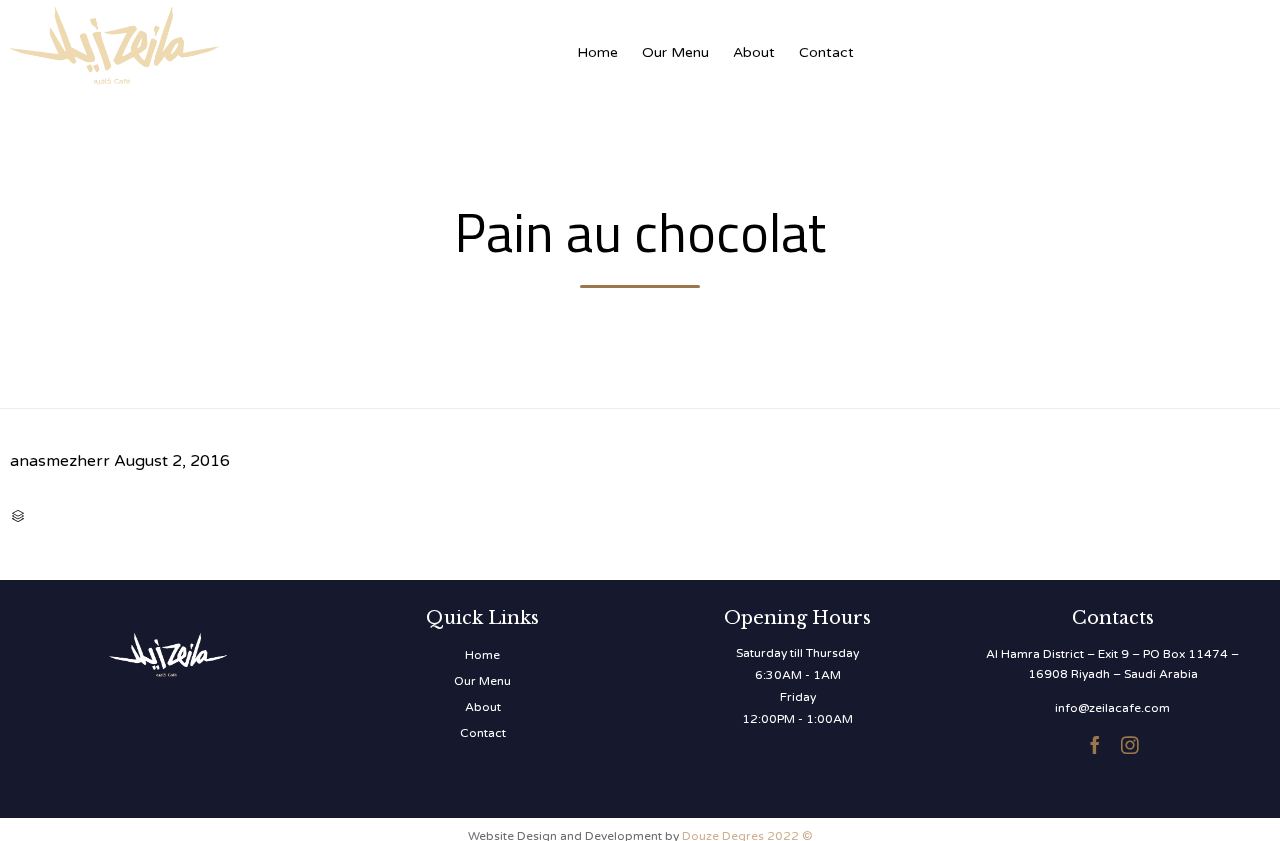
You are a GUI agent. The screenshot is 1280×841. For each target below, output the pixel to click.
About (754, 52)
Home (597, 52)
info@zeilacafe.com (1112, 708)
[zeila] (210, 42)
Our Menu (675, 52)
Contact (826, 52)
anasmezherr (60, 461)
